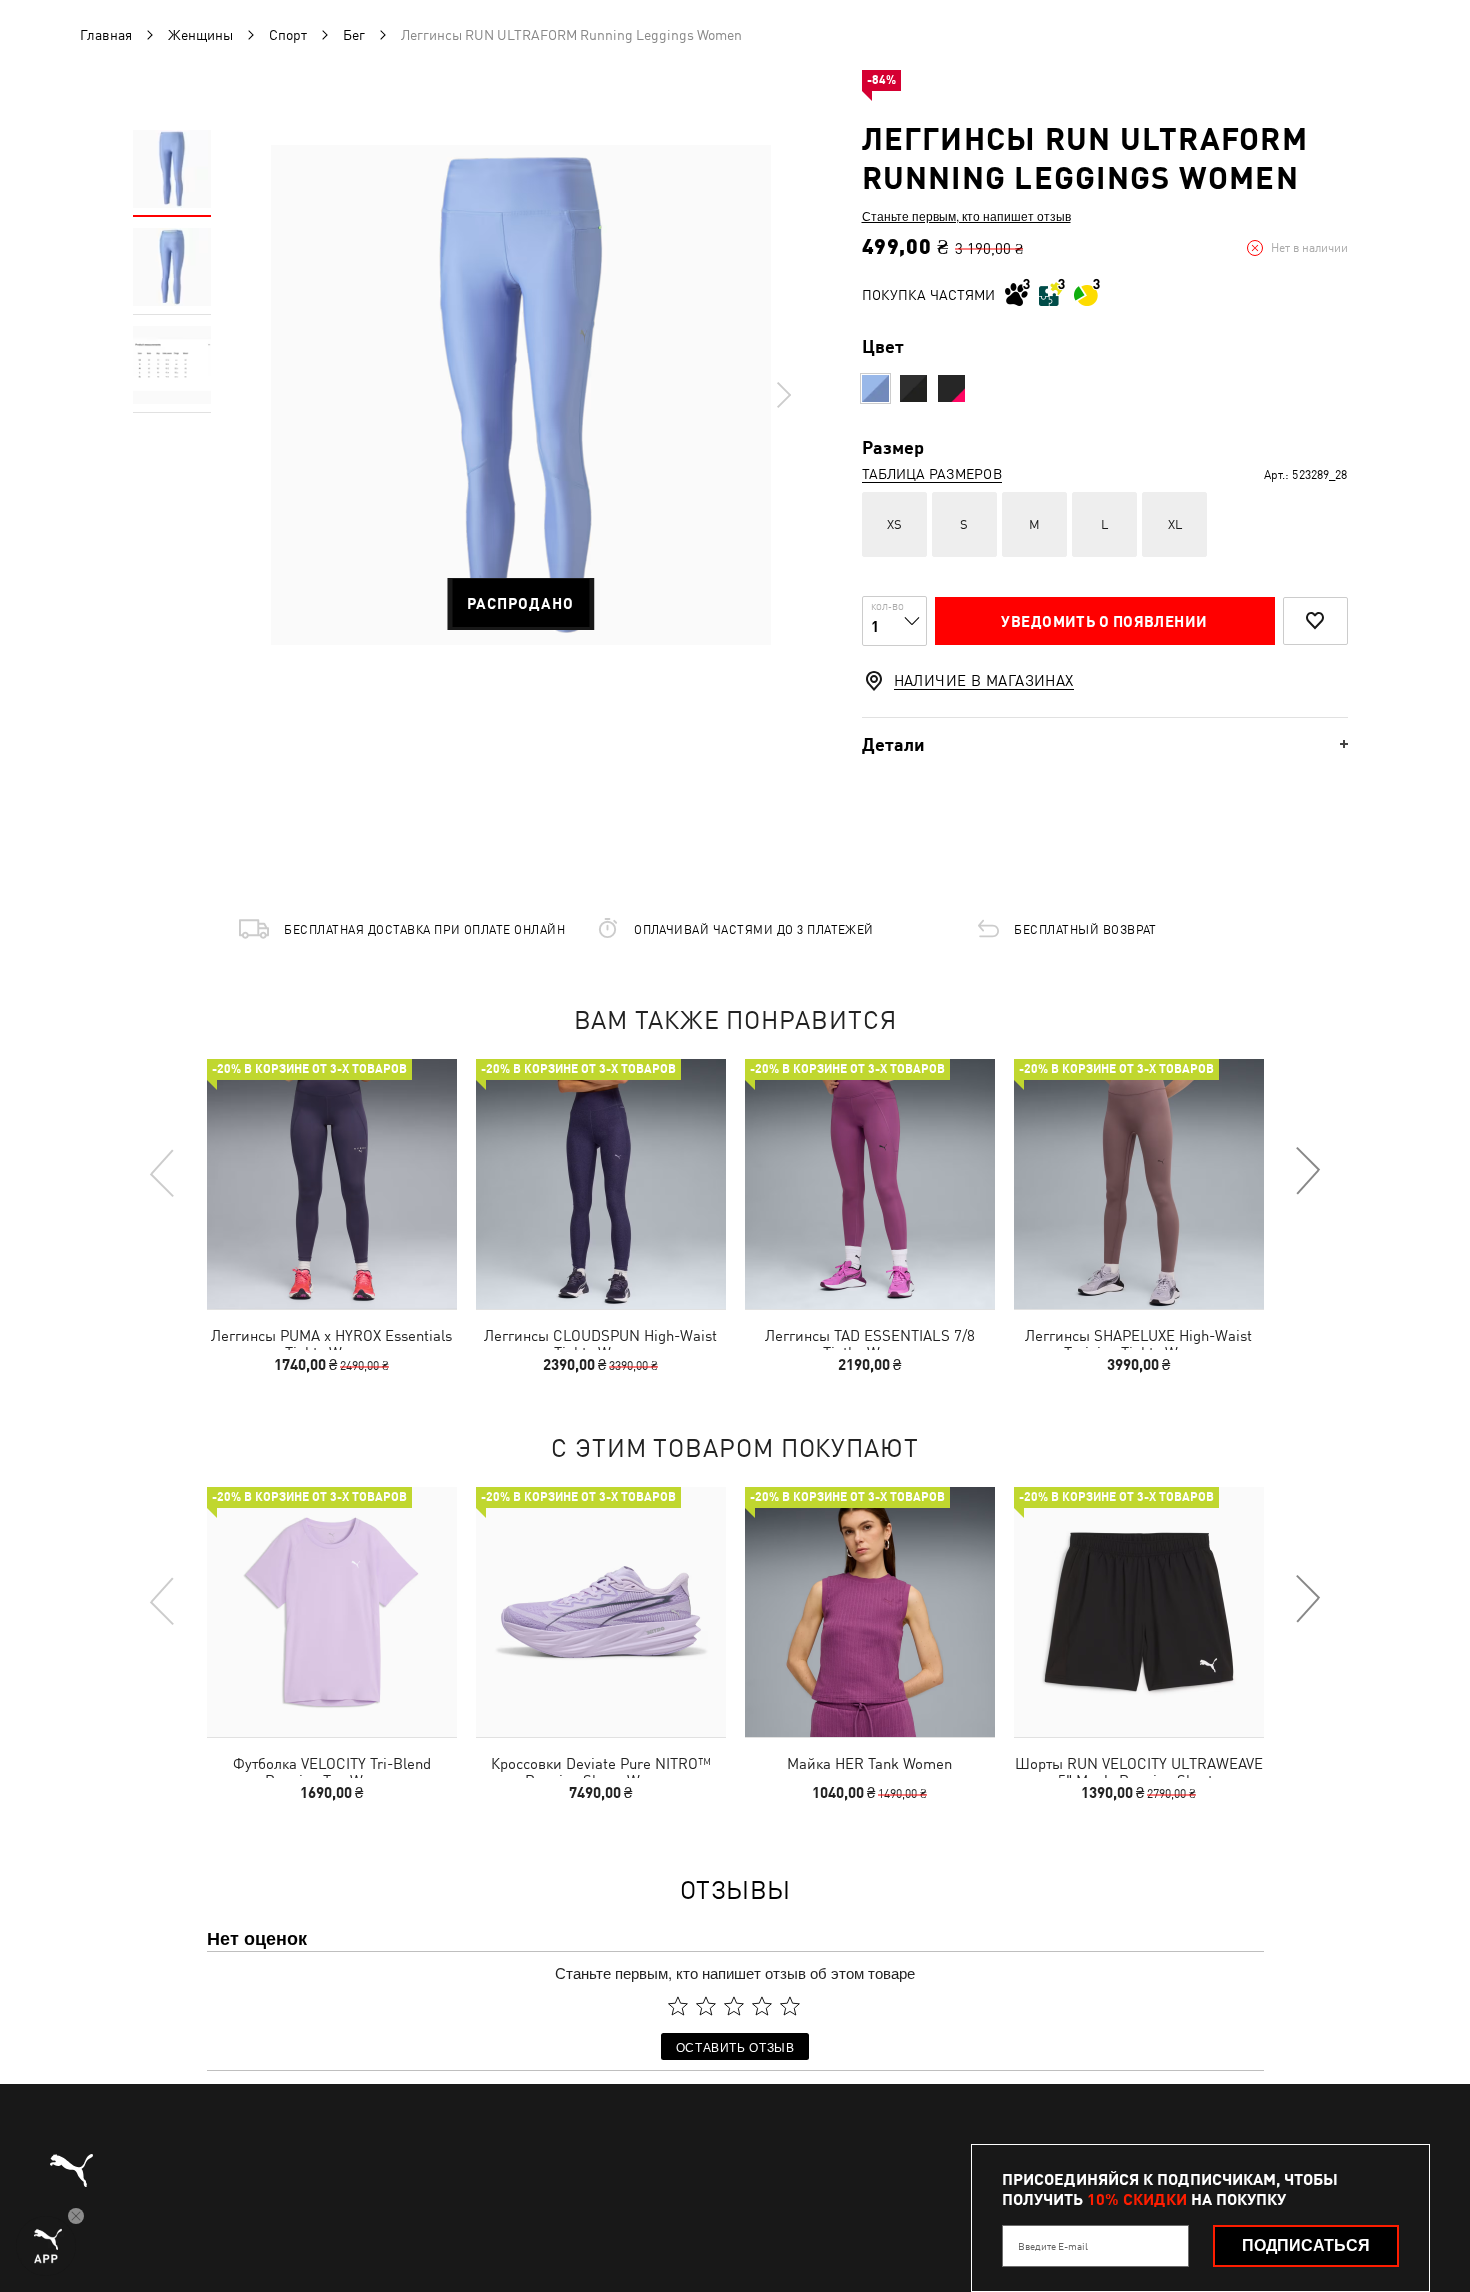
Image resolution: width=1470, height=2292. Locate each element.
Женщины (200, 35)
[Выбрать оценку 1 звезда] (678, 2006)
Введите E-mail (1053, 2246)
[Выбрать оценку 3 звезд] (734, 2006)
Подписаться (1306, 2245)
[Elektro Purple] (875, 388)
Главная (106, 35)
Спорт (288, 35)
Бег (354, 35)
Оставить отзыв (735, 2046)
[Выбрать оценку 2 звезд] (706, 2006)
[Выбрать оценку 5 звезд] (790, 2006)
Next (783, 395)
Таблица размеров (932, 474)
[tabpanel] (521, 395)
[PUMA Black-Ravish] (951, 388)
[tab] (1105, 744)
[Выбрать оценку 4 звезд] (762, 2006)
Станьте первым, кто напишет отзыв (966, 216)
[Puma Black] (913, 388)
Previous (163, 1172)
